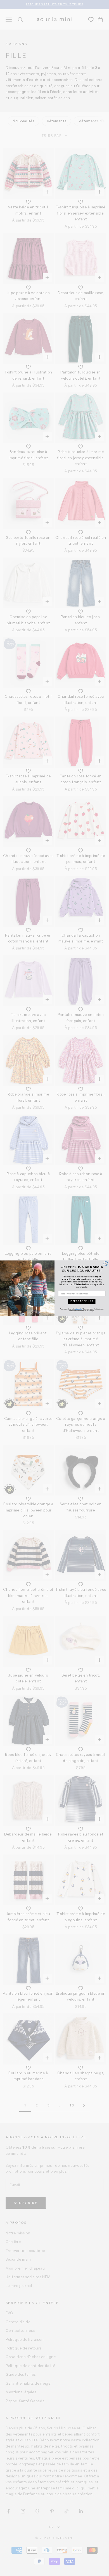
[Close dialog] (106, 1264)
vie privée (78, 1309)
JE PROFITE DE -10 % (82, 1301)
